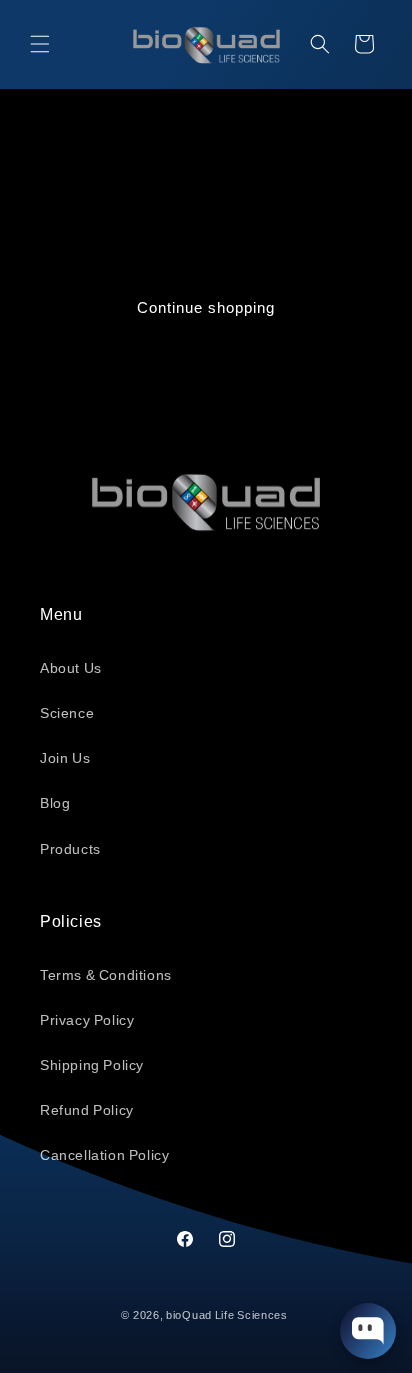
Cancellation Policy (104, 1155)
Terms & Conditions (106, 975)
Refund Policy (87, 1110)
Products (70, 849)
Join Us (65, 758)
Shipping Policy (92, 1065)
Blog (55, 803)
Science (67, 713)
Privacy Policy (87, 1020)
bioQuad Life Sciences (227, 1315)
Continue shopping (206, 307)
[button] (40, 44)
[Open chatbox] (368, 1331)
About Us (71, 668)
